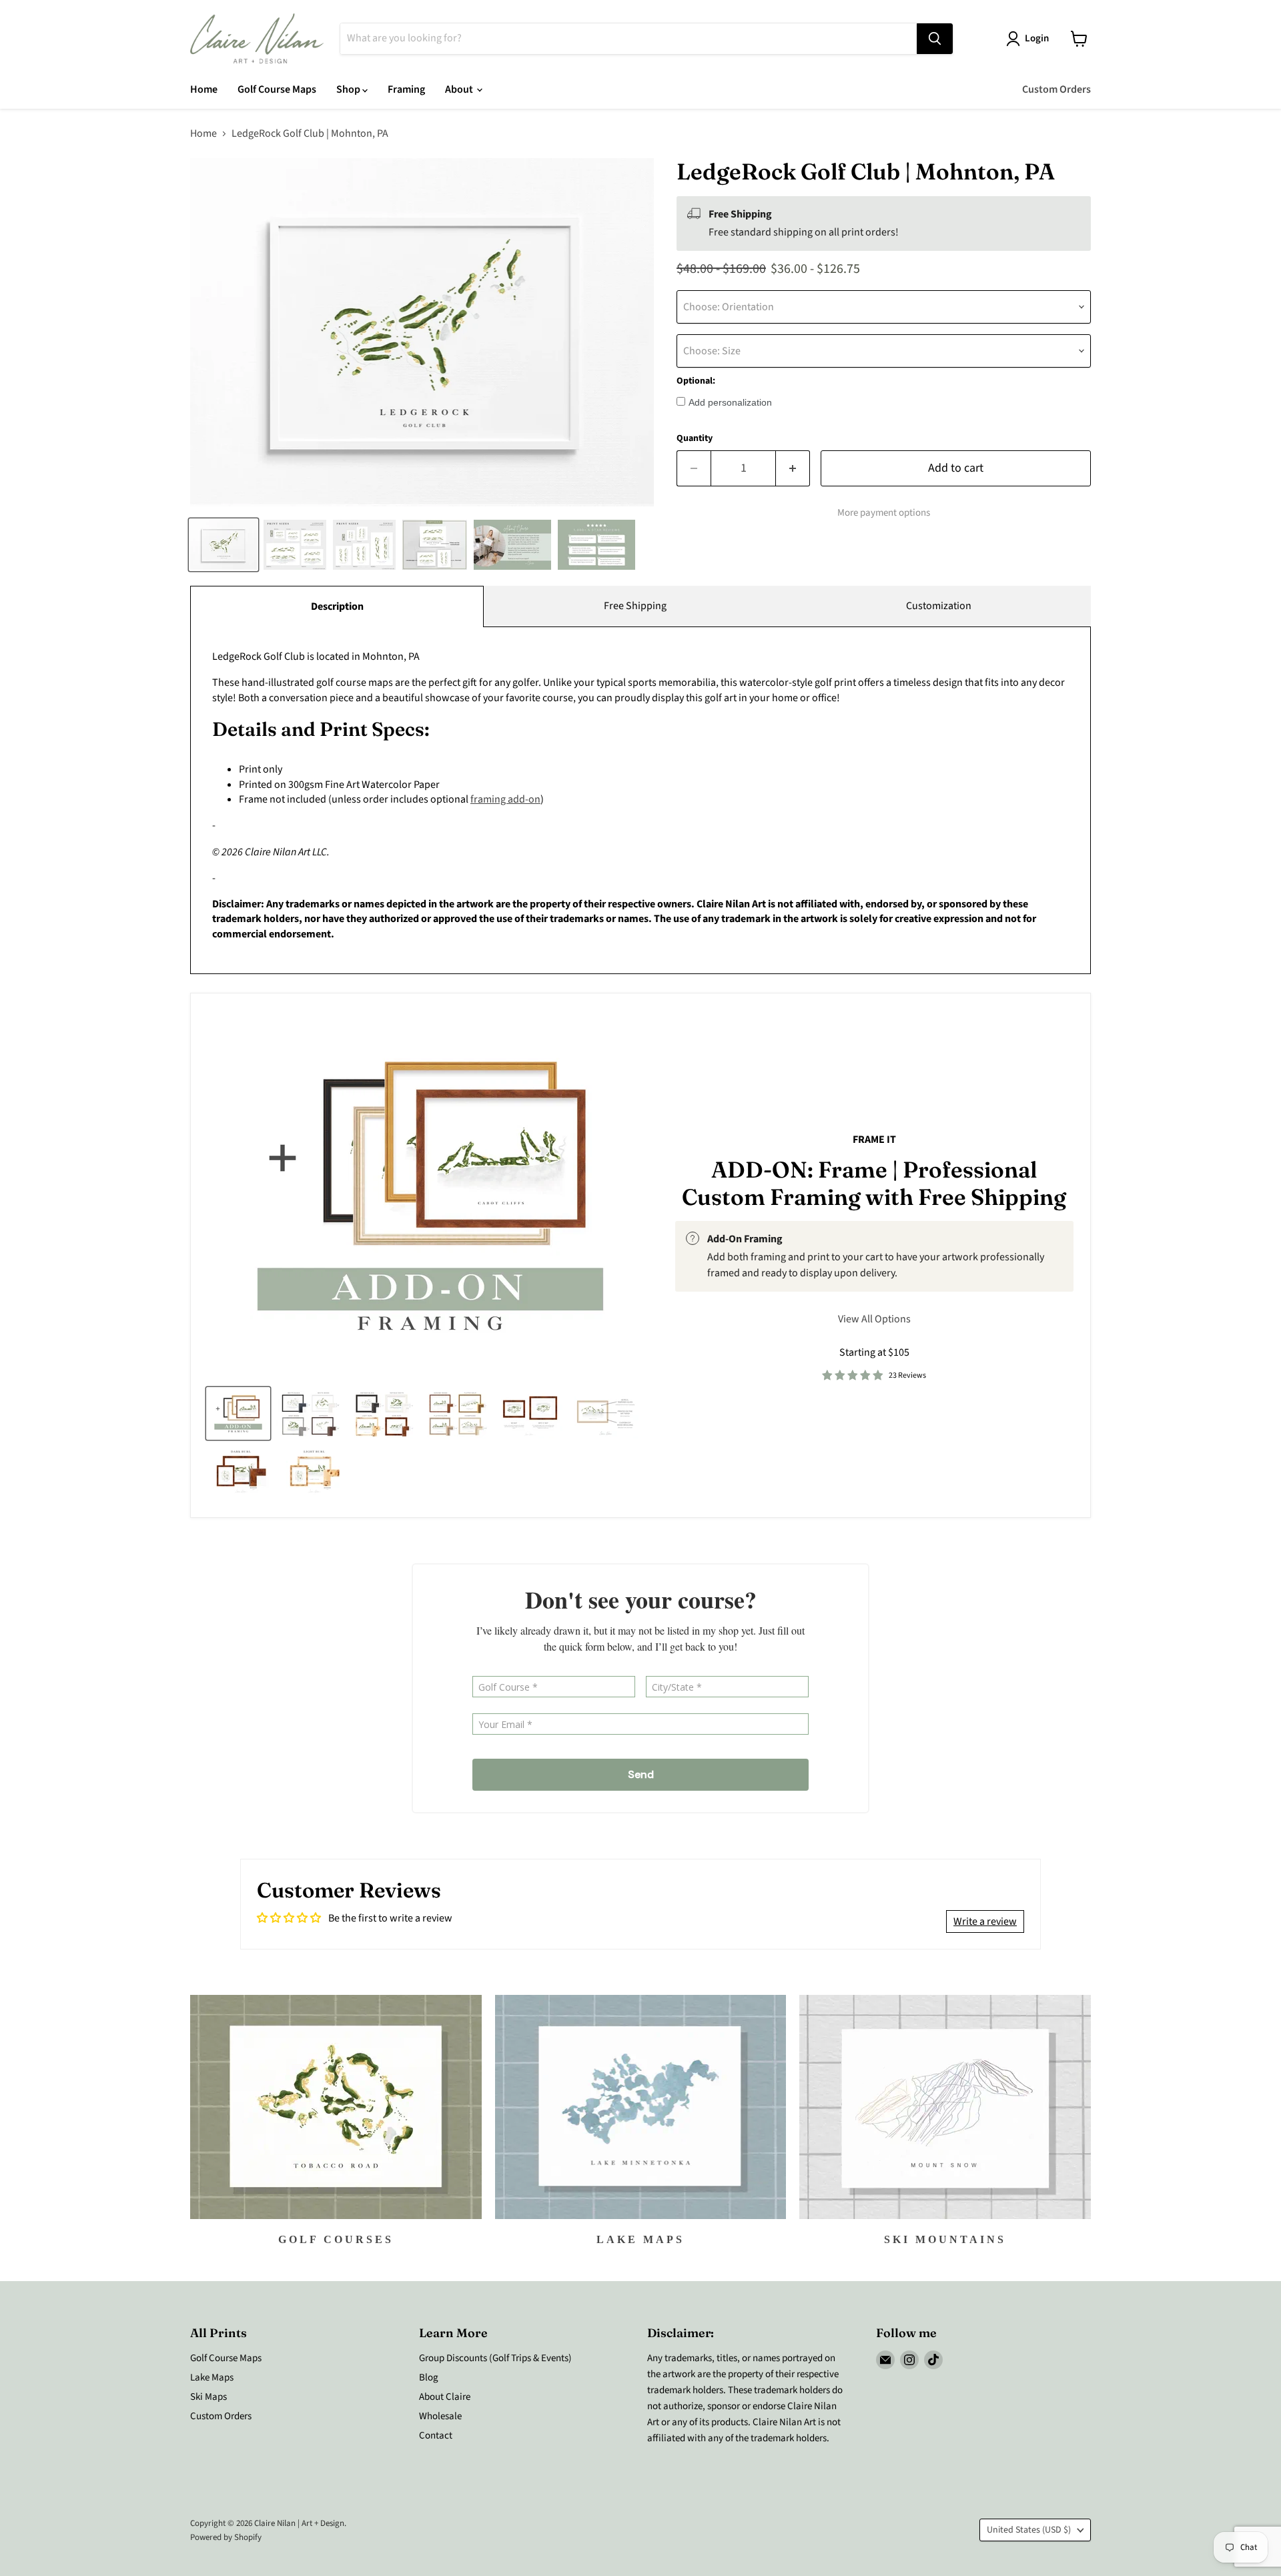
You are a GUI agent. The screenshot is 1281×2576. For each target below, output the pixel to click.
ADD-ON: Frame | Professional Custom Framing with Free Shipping (874, 1184)
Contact (436, 2436)
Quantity (695, 438)
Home (204, 89)
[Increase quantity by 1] (793, 469)
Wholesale (440, 2416)
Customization (939, 606)
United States (1029, 2530)
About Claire (445, 2397)
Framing (406, 89)
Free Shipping (635, 606)
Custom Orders (1056, 89)
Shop (349, 89)
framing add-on (505, 799)
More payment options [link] (884, 513)
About (460, 89)
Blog (429, 2378)
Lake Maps (212, 2378)
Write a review (985, 1921)
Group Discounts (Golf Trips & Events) (495, 2358)
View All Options (874, 1319)
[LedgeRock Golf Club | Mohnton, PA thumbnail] (224, 545)
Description (337, 606)
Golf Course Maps (277, 89)
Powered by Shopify (226, 2537)
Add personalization (730, 402)
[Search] (935, 39)
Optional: (696, 381)
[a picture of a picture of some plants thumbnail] (606, 1413)
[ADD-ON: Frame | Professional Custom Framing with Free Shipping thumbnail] (238, 1413)
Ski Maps (208, 2397)
